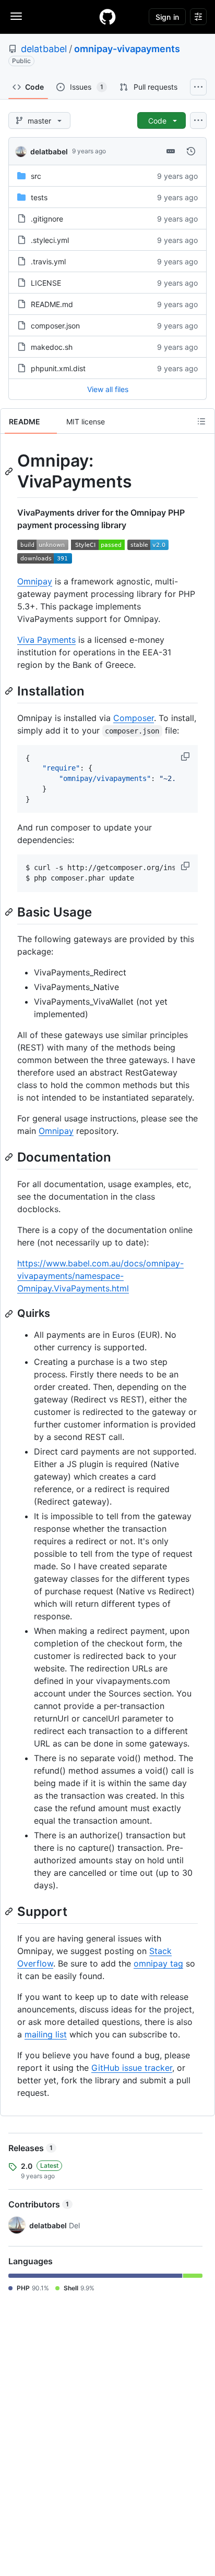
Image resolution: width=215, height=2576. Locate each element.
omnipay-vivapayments (127, 49)
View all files (108, 389)
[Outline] (201, 421)
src (36, 176)
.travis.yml (48, 261)
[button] (186, 756)
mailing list (46, 2034)
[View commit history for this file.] (191, 151)
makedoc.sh (52, 347)
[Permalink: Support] (10, 1911)
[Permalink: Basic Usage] (10, 912)
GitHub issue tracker (132, 2068)
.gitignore (47, 219)
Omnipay (35, 581)
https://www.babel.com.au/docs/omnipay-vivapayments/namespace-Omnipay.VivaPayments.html (100, 1276)
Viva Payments (46, 640)
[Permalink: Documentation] (10, 1157)
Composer (134, 718)
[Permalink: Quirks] (10, 1314)
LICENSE (46, 283)
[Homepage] (107, 17)
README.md (52, 304)
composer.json (55, 326)
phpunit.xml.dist (58, 368)
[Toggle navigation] (16, 16)
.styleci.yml (50, 240)
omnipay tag (158, 1963)
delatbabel (44, 49)
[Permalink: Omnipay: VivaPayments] (10, 471)
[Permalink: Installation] (10, 691)
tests (39, 197)
